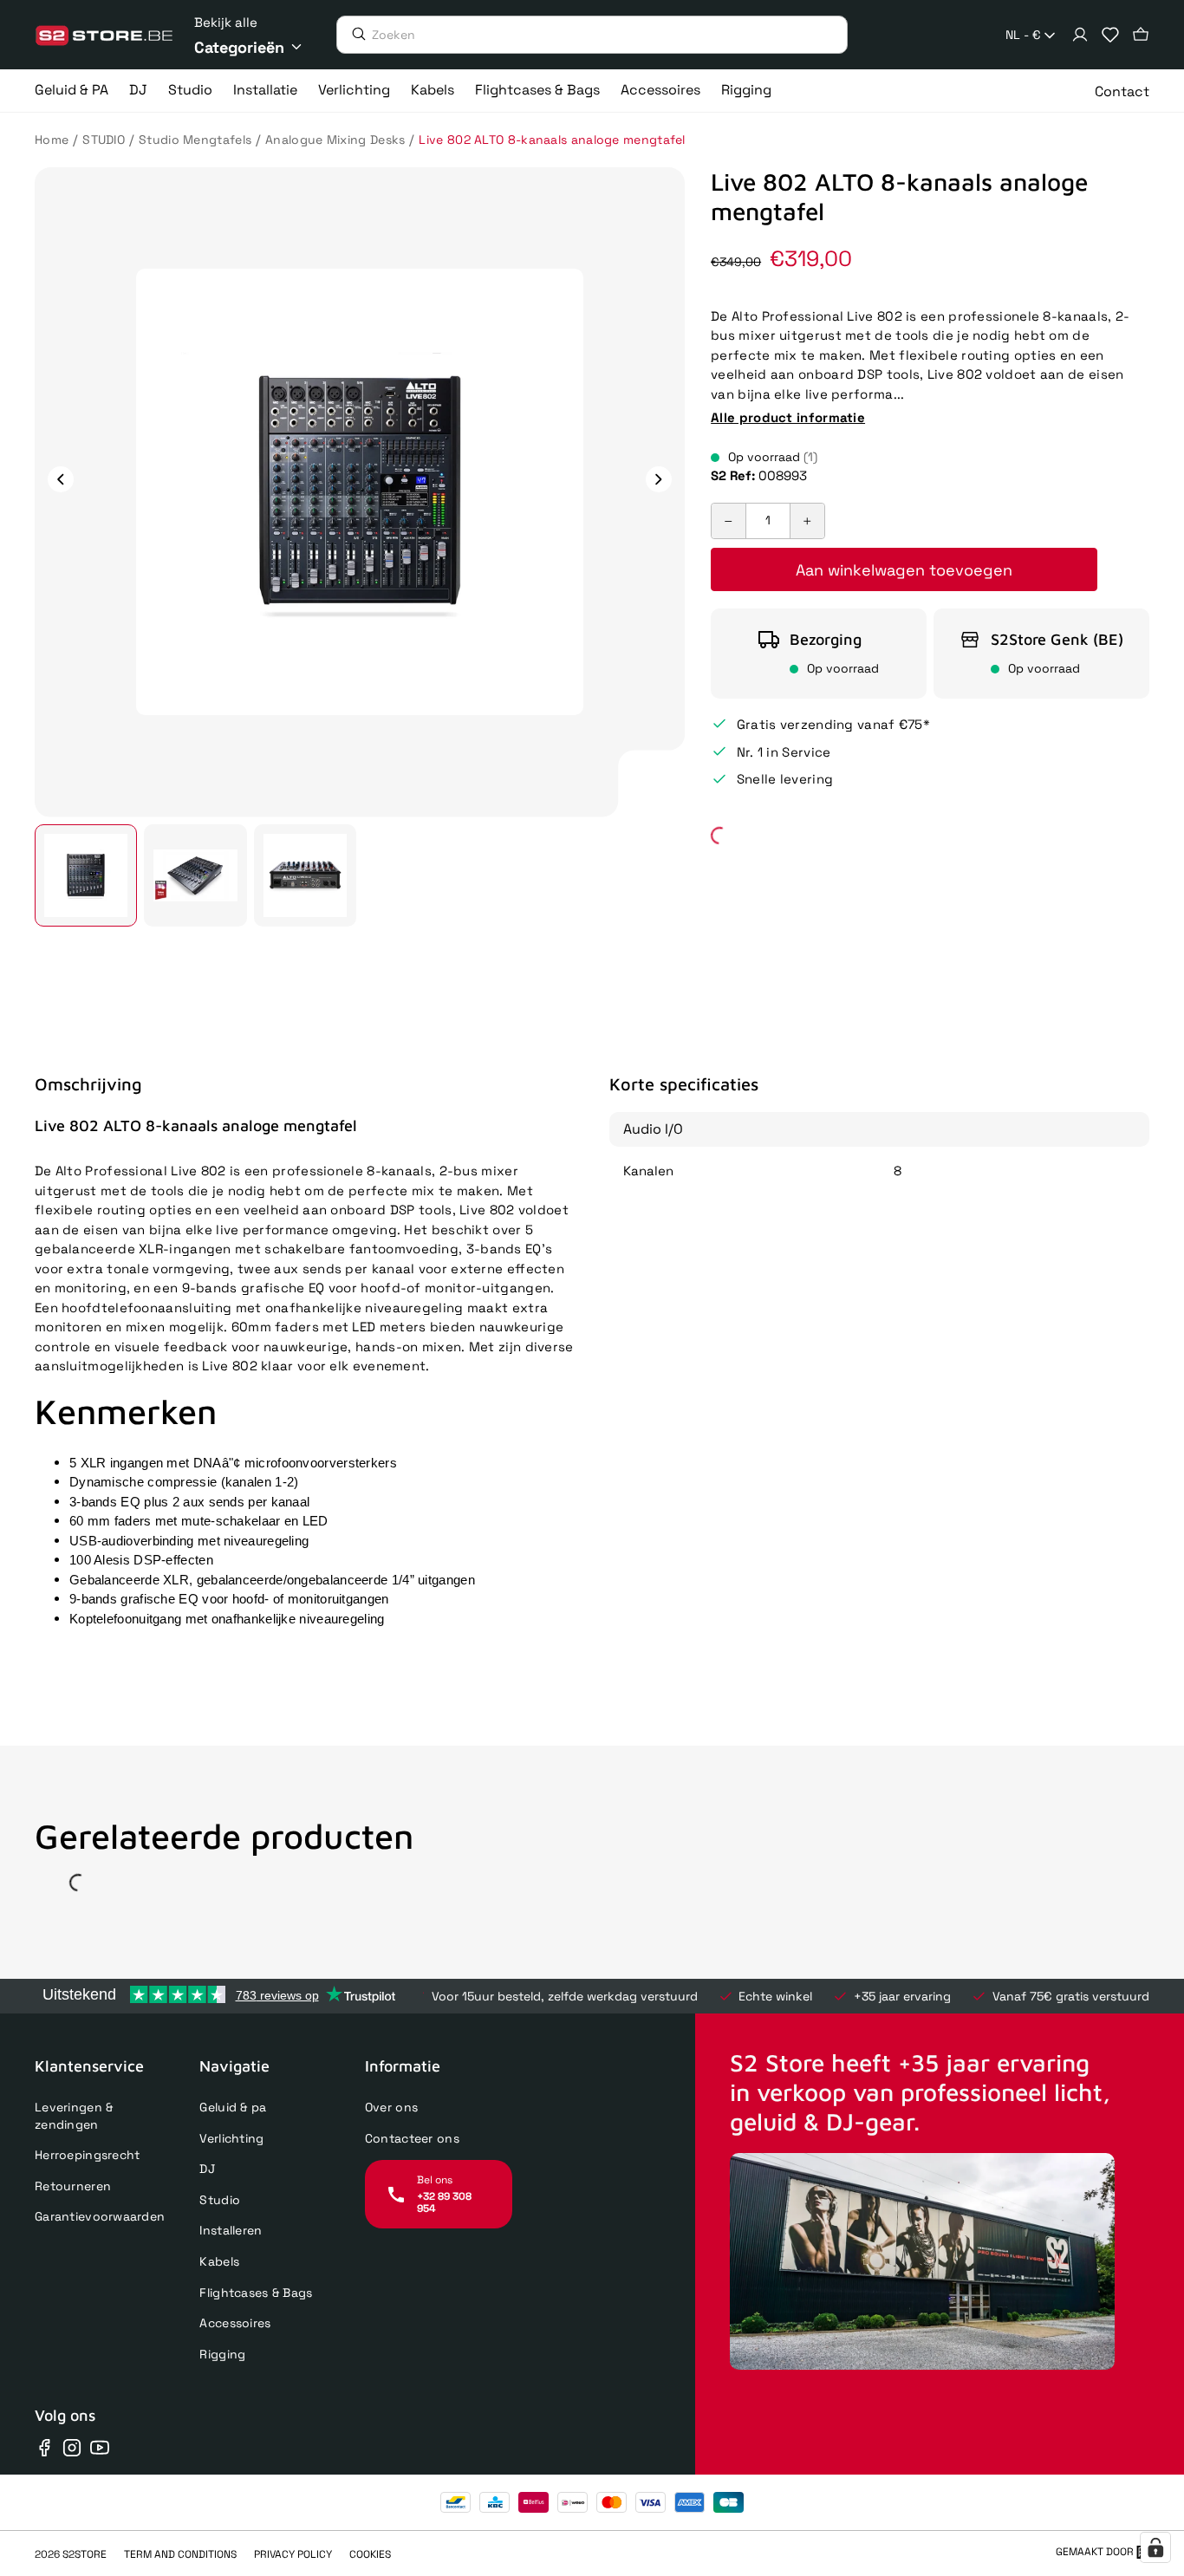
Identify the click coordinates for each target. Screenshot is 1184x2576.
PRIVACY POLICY (293, 2554)
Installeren (231, 2230)
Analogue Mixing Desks (335, 140)
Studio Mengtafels (195, 140)
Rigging (222, 2354)
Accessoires (235, 2323)
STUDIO (104, 140)
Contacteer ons (412, 2138)
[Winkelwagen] (1141, 35)
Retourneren (73, 2186)
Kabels (219, 2261)
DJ (207, 2169)
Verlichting (231, 2138)
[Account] (1080, 35)
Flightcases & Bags (256, 2293)
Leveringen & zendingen (74, 2116)
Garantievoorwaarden (100, 2216)
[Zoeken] (355, 34)
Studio (220, 2200)
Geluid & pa (233, 2107)
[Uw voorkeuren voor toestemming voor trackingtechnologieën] (1155, 2547)
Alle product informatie (788, 416)
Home (52, 140)
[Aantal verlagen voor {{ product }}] (729, 521)
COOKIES (370, 2554)
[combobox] (1032, 36)
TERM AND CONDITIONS (180, 2554)
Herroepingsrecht (87, 2155)
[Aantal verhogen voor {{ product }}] (807, 521)
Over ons (391, 2107)
